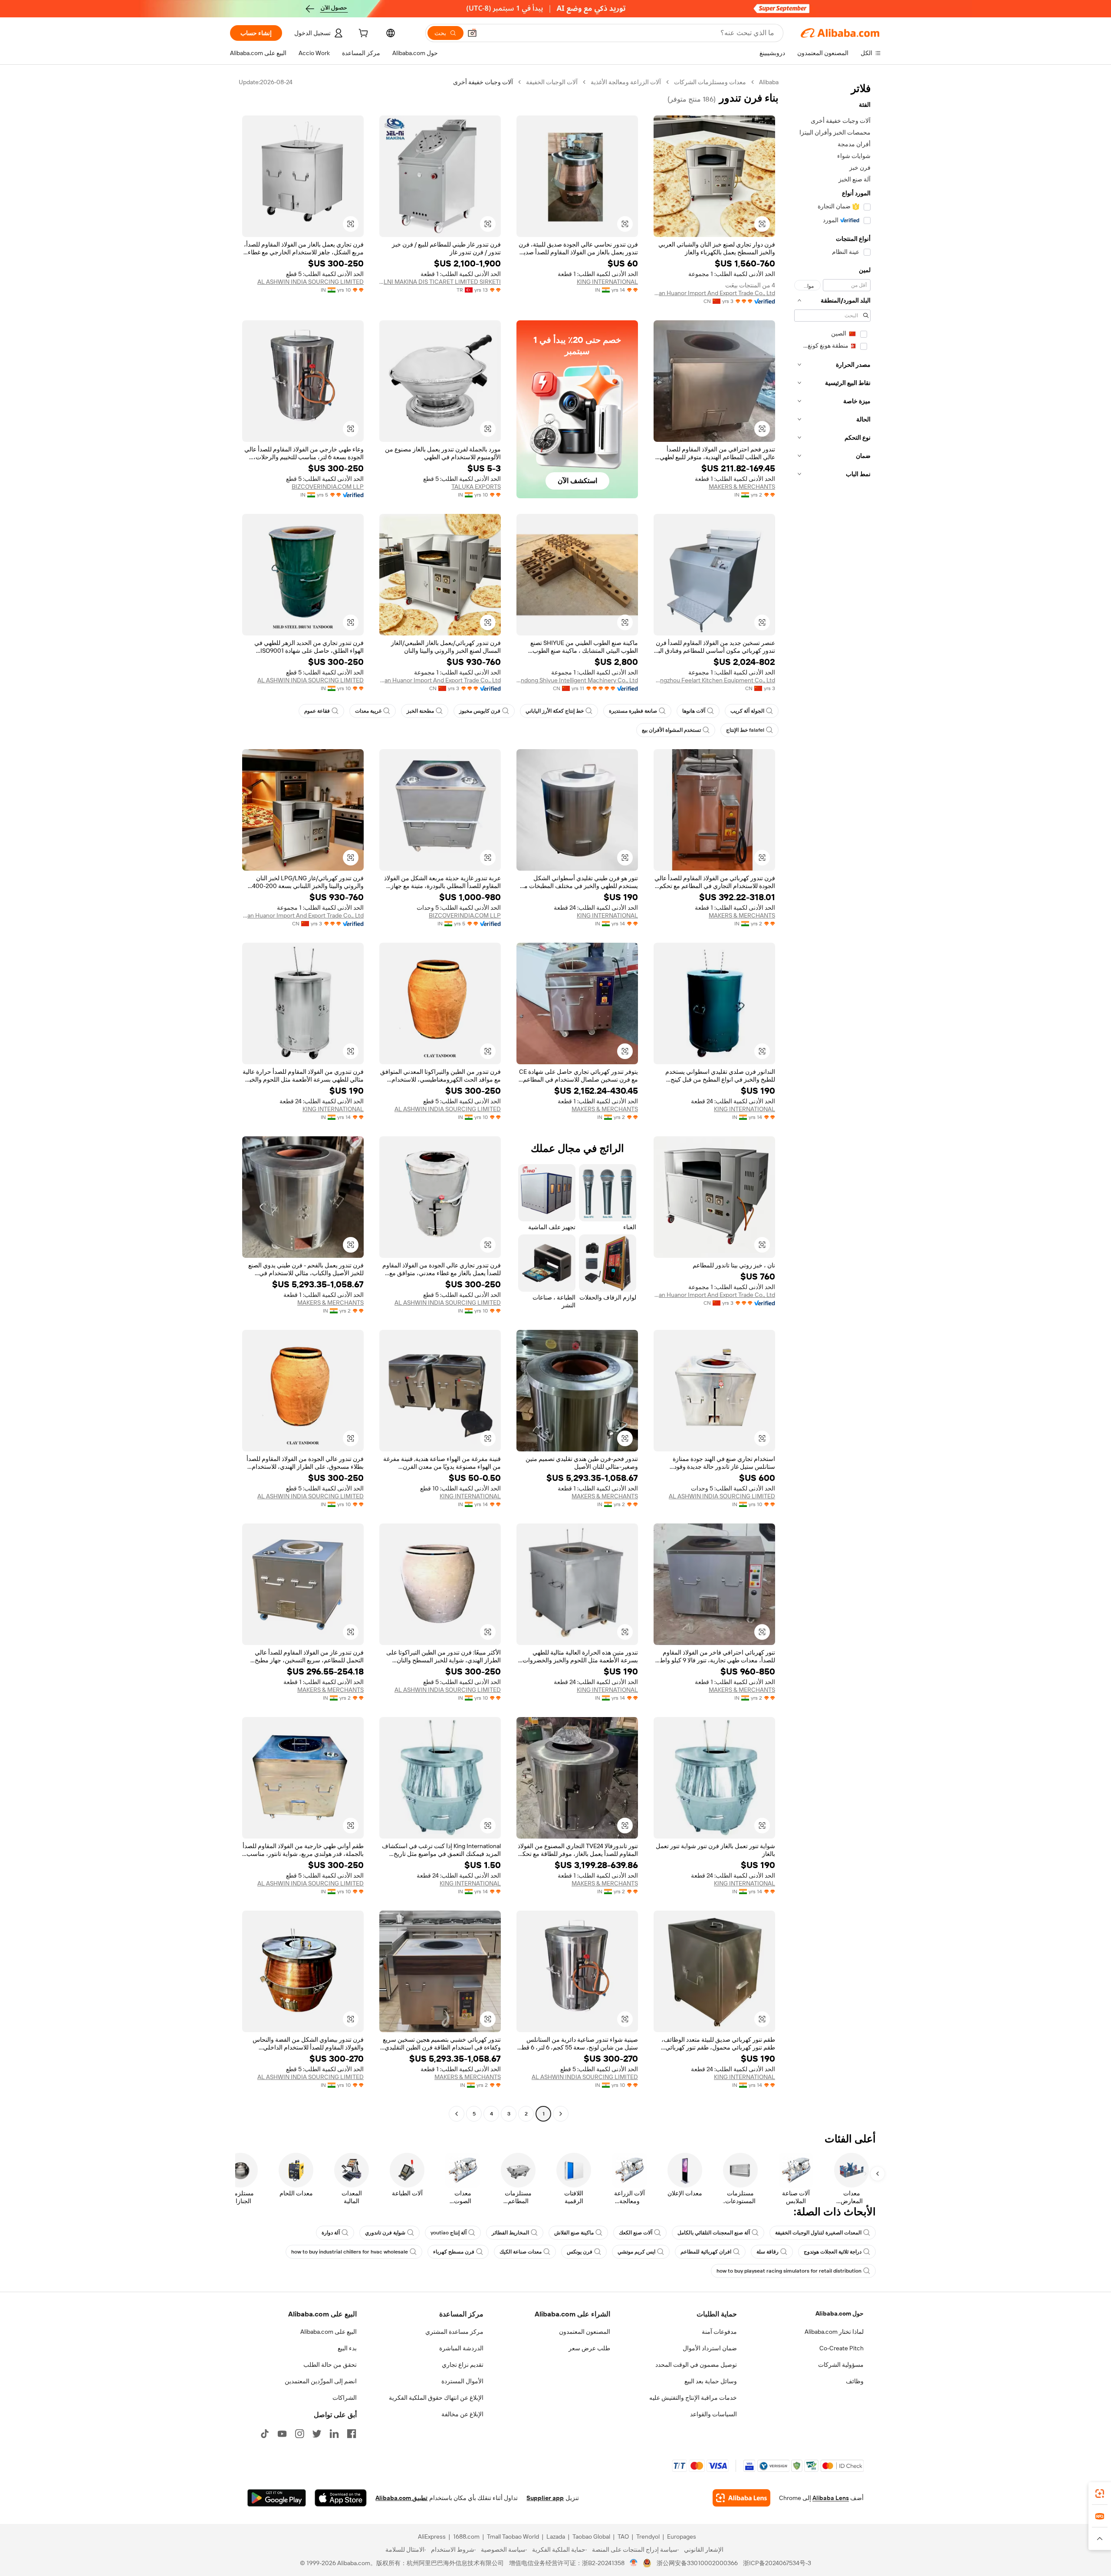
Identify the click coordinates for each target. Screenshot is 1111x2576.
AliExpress (432, 2537)
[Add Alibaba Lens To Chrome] (741, 2498)
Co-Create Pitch (841, 2348)
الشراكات (345, 2398)
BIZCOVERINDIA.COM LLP (328, 487)
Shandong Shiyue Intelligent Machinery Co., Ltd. (577, 680)
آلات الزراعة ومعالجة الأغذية (626, 82)
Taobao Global (591, 2537)
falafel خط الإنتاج (745, 730)
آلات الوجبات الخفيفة (552, 82)
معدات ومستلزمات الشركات (710, 82)
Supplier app (545, 2498)
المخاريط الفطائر (510, 2233)
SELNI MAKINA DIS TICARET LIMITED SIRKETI (440, 282)
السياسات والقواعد (713, 2414)
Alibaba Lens (831, 2498)
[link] (1100, 2494)
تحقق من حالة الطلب (330, 2365)
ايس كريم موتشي (636, 2252)
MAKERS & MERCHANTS (742, 487)
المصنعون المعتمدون (585, 2332)
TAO (623, 2537)
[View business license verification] (634, 2563)
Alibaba (769, 82)
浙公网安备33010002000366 (697, 2563)
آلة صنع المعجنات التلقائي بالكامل (714, 2233)
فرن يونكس (580, 2252)
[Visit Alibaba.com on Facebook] (352, 2434)
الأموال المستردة (462, 2381)
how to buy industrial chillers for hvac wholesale (350, 2252)
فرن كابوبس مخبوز (480, 711)
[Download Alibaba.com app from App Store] (341, 2498)
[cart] (362, 34)
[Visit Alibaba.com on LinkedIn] (334, 2434)
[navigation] (832, 1099)
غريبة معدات (368, 711)
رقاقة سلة (768, 2252)
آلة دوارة (331, 2233)
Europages (682, 2537)
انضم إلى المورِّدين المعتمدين (321, 2381)
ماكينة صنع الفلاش (574, 2233)
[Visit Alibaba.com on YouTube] (282, 2434)
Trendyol (648, 2537)
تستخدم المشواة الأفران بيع (671, 730)
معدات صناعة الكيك (521, 2252)
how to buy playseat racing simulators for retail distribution (789, 2271)
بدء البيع (347, 2348)
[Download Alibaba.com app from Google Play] (277, 2498)
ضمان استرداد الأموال (710, 2348)
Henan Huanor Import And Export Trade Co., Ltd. (714, 293)
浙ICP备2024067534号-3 (777, 2563)
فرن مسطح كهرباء (454, 2252)
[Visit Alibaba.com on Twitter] (317, 2434)
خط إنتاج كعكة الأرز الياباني (555, 711)
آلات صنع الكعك (636, 2233)
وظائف (855, 2381)
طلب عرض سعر (589, 2348)
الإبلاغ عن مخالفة (462, 2414)
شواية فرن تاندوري (385, 2233)
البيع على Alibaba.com (329, 2332)
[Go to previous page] (561, 2114)
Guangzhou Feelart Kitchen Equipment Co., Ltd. (714, 680)
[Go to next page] (457, 2114)
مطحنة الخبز (420, 711)
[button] (472, 33)
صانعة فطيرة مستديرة (633, 711)
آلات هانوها (694, 711)
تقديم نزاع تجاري (463, 2365)
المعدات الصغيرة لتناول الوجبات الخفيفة (818, 2233)
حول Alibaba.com (840, 2313)
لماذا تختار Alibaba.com (834, 2332)
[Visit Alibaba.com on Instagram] (299, 2434)
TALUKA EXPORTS (476, 487)
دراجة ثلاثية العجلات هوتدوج (833, 2252)
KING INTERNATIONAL (607, 282)
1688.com (466, 2537)
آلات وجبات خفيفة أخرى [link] (483, 82)
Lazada (556, 2537)
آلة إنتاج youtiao (449, 2233)
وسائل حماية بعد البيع (711, 2381)
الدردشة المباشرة (461, 2348)
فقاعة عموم (317, 711)
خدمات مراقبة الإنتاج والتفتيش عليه (693, 2398)
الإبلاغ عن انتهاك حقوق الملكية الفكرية (436, 2398)
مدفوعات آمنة (719, 2332)
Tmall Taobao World (513, 2537)
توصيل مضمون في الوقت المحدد (696, 2365)
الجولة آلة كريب (747, 711)
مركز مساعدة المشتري (454, 2332)
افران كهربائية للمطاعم (706, 2252)
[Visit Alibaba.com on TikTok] (265, 2434)
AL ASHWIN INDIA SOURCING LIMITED (311, 282)
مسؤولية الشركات (841, 2365)
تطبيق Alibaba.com (401, 2498)
